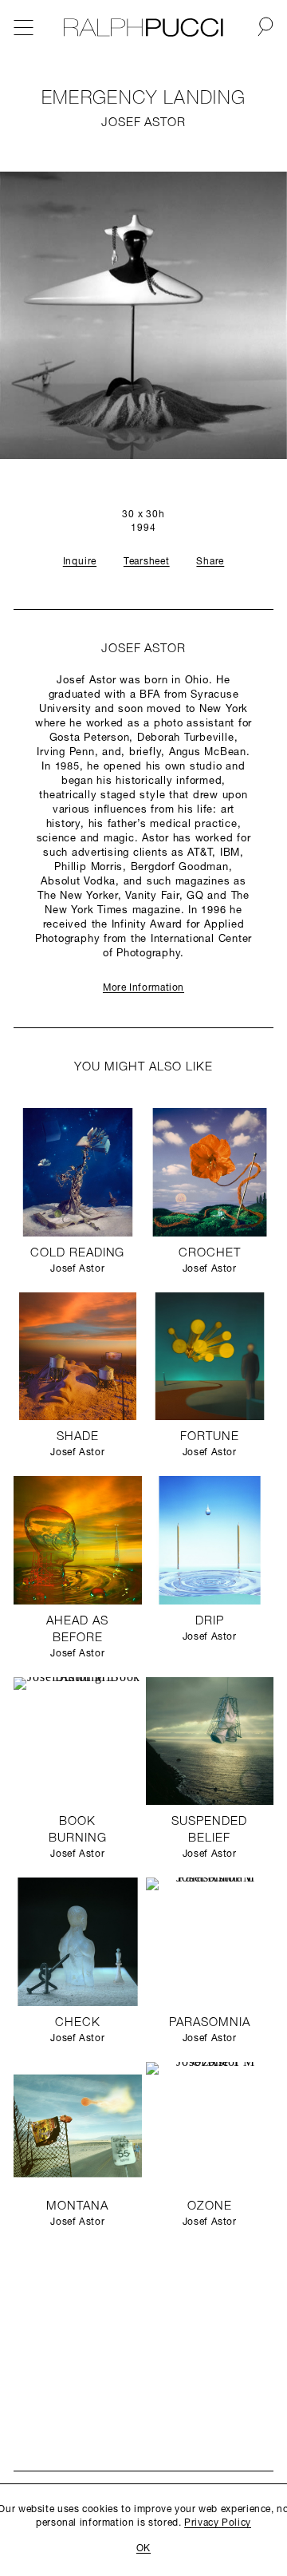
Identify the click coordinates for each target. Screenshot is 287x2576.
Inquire (80, 562)
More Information (143, 988)
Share (210, 562)
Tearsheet (147, 562)
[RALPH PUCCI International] (143, 28)
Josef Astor (143, 123)
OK (143, 2549)
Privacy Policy (218, 2523)
